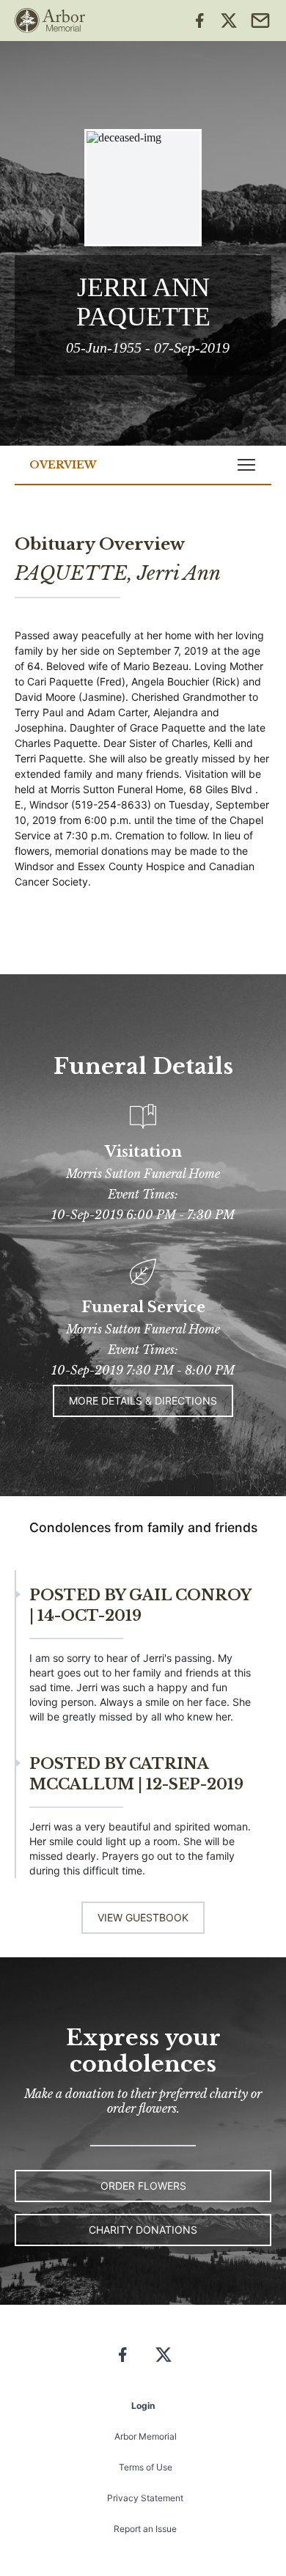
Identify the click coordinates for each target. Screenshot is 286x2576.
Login (143, 2406)
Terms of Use (146, 2467)
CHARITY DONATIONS (143, 2230)
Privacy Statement (145, 2498)
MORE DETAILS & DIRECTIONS (143, 1401)
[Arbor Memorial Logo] (50, 21)
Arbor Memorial (146, 2436)
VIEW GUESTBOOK (143, 1917)
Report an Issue (145, 2529)
